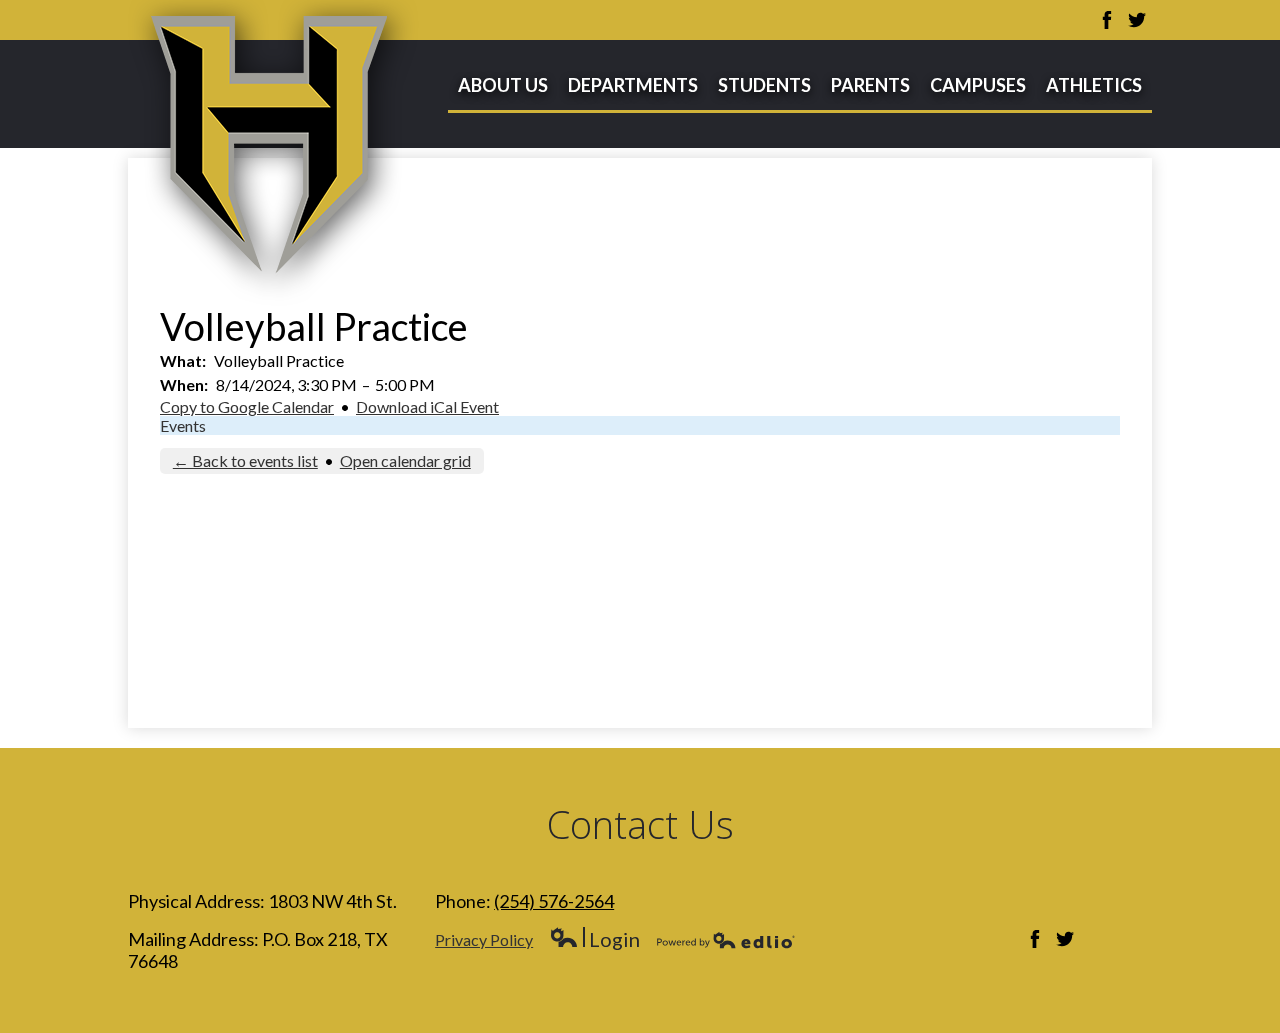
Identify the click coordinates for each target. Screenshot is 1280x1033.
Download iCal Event (427, 406)
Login (594, 939)
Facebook (1107, 20)
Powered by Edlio (726, 940)
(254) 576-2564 (554, 901)
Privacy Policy (484, 939)
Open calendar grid (405, 460)
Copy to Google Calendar (247, 406)
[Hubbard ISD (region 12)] (273, 153)
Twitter (1137, 20)
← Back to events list (245, 460)
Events (183, 425)
